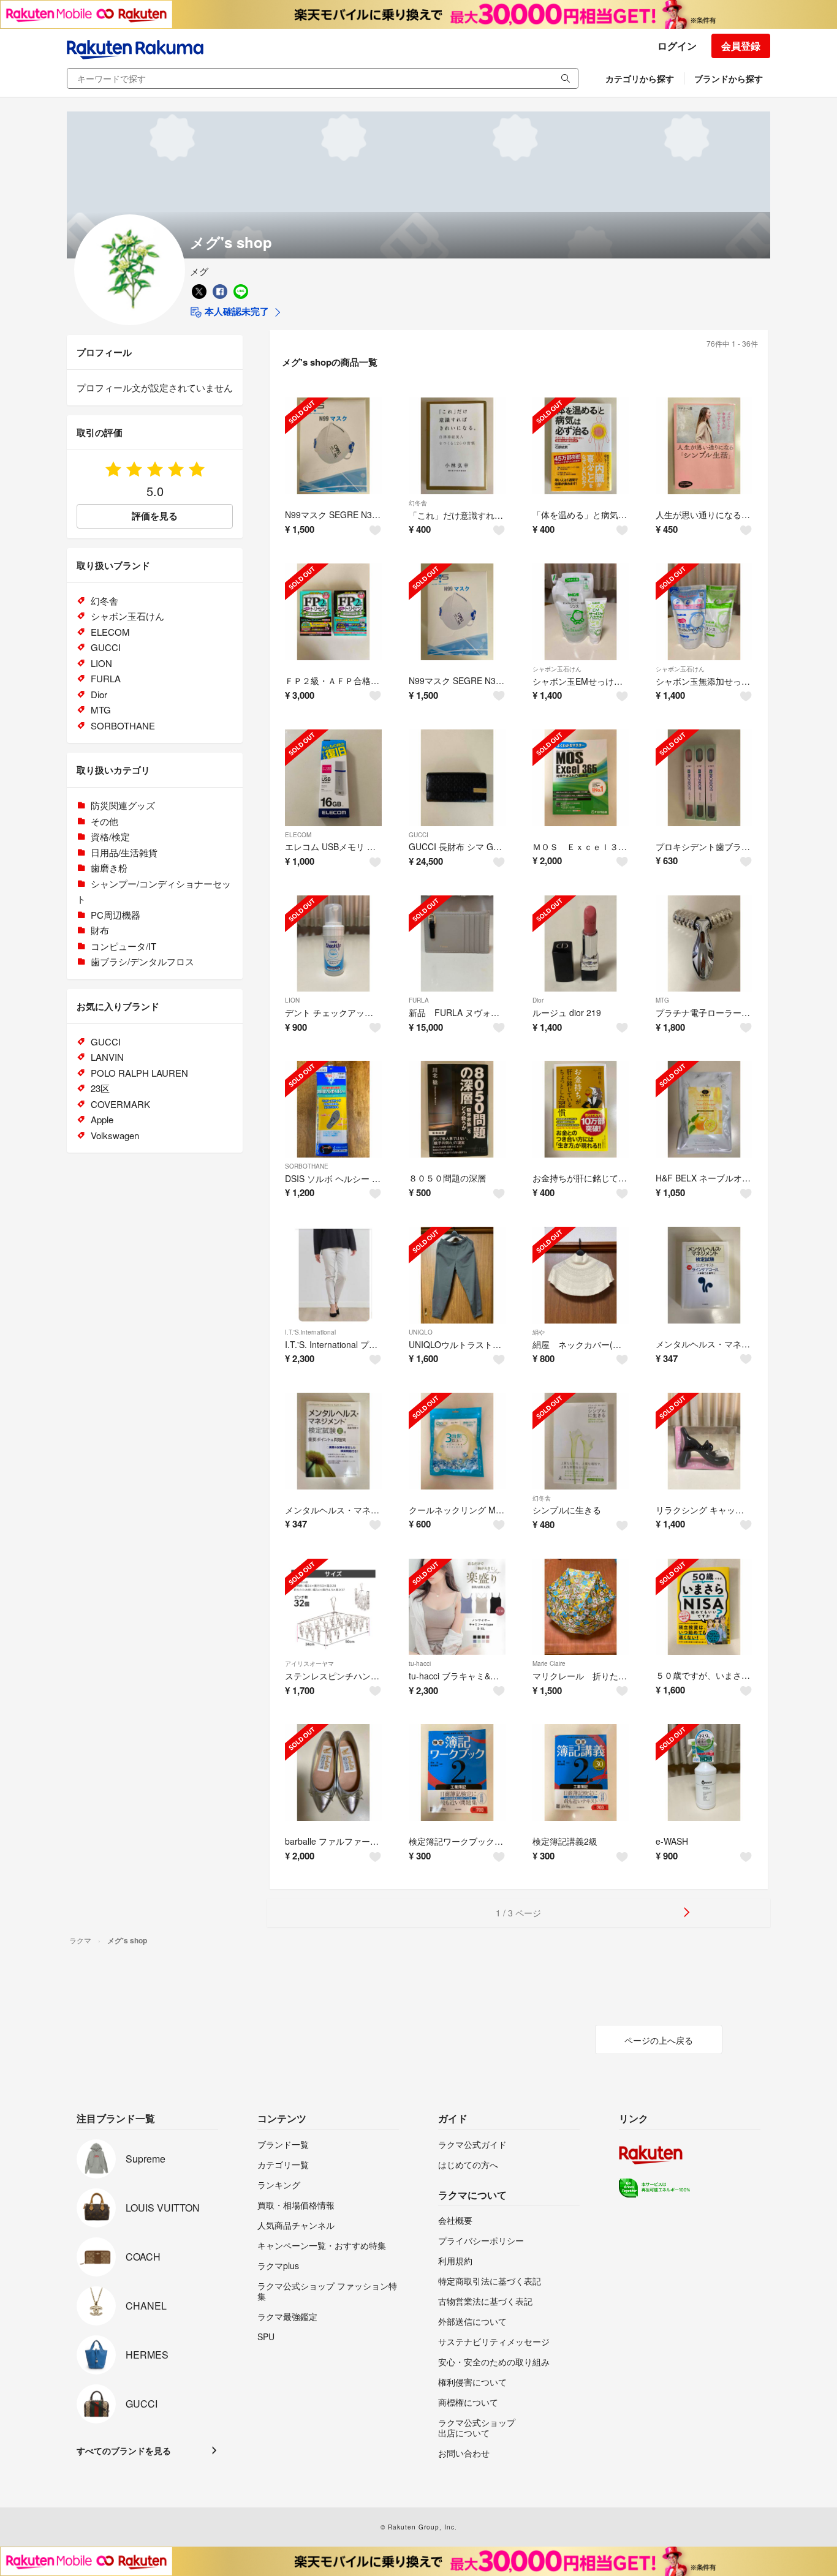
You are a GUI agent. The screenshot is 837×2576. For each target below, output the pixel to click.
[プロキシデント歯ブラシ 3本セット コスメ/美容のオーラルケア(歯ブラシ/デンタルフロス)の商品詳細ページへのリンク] (704, 778)
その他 (104, 821)
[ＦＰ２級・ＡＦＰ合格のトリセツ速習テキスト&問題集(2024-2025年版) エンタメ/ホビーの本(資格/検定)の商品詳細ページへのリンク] (333, 612)
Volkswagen (115, 1135)
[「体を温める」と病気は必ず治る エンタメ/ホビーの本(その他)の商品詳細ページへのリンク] (581, 446)
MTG (662, 1000)
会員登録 (741, 46)
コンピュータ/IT (123, 946)
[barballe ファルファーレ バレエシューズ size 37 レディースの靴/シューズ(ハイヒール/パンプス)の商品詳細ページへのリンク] (333, 1772)
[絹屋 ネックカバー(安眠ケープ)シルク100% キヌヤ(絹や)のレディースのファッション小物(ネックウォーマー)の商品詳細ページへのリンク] (581, 1275)
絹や (539, 1332)
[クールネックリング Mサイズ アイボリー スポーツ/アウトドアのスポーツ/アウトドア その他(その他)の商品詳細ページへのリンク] (457, 1441)
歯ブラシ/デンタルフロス (142, 961)
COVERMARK (120, 1104)
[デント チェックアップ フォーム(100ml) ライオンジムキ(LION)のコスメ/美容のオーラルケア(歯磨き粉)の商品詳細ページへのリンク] (333, 944)
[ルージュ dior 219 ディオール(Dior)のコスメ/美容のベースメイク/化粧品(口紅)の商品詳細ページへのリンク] (581, 944)
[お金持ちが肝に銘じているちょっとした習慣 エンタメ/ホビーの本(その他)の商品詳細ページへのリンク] (581, 1109)
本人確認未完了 (236, 311)
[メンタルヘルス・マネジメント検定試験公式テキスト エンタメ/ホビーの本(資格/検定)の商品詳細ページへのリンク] (704, 1275)
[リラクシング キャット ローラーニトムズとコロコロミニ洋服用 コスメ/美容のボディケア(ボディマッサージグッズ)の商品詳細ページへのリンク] (704, 1441)
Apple (102, 1119)
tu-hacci (420, 1663)
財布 (100, 930)
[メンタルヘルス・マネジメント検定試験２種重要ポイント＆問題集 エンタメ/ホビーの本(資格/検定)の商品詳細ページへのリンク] (333, 1441)
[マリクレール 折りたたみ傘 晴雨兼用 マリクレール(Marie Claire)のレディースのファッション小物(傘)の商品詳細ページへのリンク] (581, 1607)
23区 (100, 1088)
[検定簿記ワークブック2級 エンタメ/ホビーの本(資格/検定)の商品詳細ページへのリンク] (457, 1772)
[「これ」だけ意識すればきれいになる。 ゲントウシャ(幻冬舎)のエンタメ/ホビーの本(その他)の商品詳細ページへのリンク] (457, 446)
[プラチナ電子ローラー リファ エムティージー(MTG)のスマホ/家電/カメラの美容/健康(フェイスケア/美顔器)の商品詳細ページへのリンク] (704, 944)
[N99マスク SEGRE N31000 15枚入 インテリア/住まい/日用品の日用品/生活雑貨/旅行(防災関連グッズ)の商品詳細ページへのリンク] (333, 446)
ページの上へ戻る (659, 2040)
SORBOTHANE (307, 1166)
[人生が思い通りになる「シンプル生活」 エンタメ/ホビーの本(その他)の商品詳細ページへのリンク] (704, 446)
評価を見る (155, 516)
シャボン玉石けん (557, 669)
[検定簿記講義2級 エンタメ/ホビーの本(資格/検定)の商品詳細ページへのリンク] (581, 1772)
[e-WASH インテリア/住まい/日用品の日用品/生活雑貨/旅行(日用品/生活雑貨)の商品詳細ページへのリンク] (704, 1772)
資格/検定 (110, 836)
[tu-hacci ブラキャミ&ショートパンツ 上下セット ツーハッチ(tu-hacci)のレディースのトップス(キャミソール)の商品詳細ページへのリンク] (457, 1607)
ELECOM (298, 835)
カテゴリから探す (640, 78)
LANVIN (107, 1057)
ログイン (677, 46)
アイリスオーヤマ (309, 1663)
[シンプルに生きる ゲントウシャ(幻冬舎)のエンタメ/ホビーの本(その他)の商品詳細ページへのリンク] (581, 1441)
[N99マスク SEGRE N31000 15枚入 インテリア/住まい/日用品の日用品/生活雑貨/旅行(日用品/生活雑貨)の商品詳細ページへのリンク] (457, 612)
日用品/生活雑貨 (124, 852)
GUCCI (418, 835)
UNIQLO (421, 1332)
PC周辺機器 (116, 915)
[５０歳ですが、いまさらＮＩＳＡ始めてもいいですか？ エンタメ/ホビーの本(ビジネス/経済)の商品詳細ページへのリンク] (704, 1607)
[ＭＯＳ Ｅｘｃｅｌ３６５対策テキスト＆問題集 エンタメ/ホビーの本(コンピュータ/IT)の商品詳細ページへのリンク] (581, 778)
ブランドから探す (729, 78)
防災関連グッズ (123, 805)
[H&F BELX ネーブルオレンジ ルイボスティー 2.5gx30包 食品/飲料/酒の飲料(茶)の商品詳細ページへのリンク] (704, 1109)
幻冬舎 (418, 503)
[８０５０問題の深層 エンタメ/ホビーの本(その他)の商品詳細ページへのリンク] (457, 1109)
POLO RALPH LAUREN (139, 1073)
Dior (538, 1000)
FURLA (419, 1000)
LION (292, 1000)
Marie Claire (549, 1663)
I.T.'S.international (310, 1332)
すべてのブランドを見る (124, 2450)
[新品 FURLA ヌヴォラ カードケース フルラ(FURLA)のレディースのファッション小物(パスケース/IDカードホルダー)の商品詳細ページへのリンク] (457, 944)
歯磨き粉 (109, 868)
